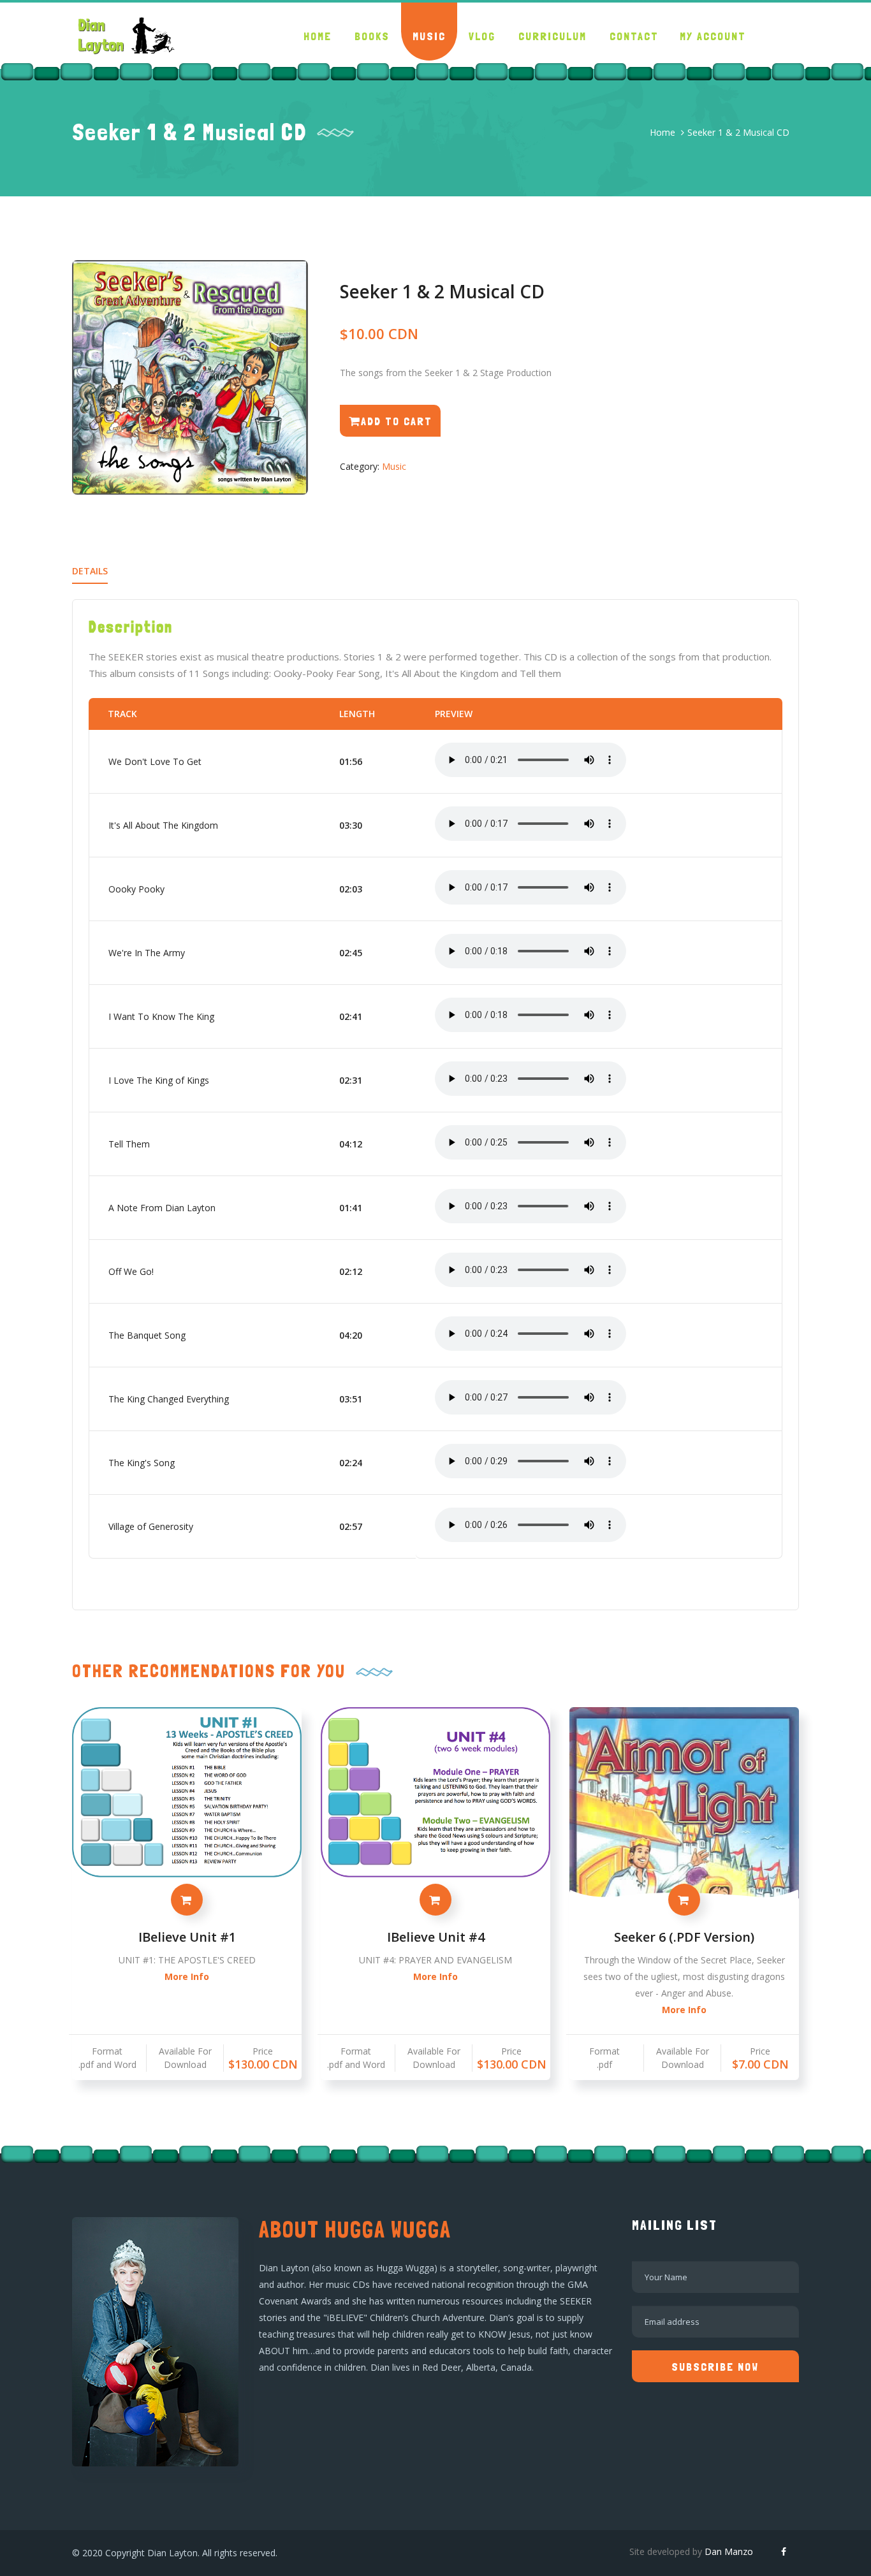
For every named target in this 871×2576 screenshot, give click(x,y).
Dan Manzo (729, 2551)
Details (90, 571)
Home (662, 132)
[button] (372, 32)
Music (394, 466)
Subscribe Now (715, 2367)
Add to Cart (397, 421)
